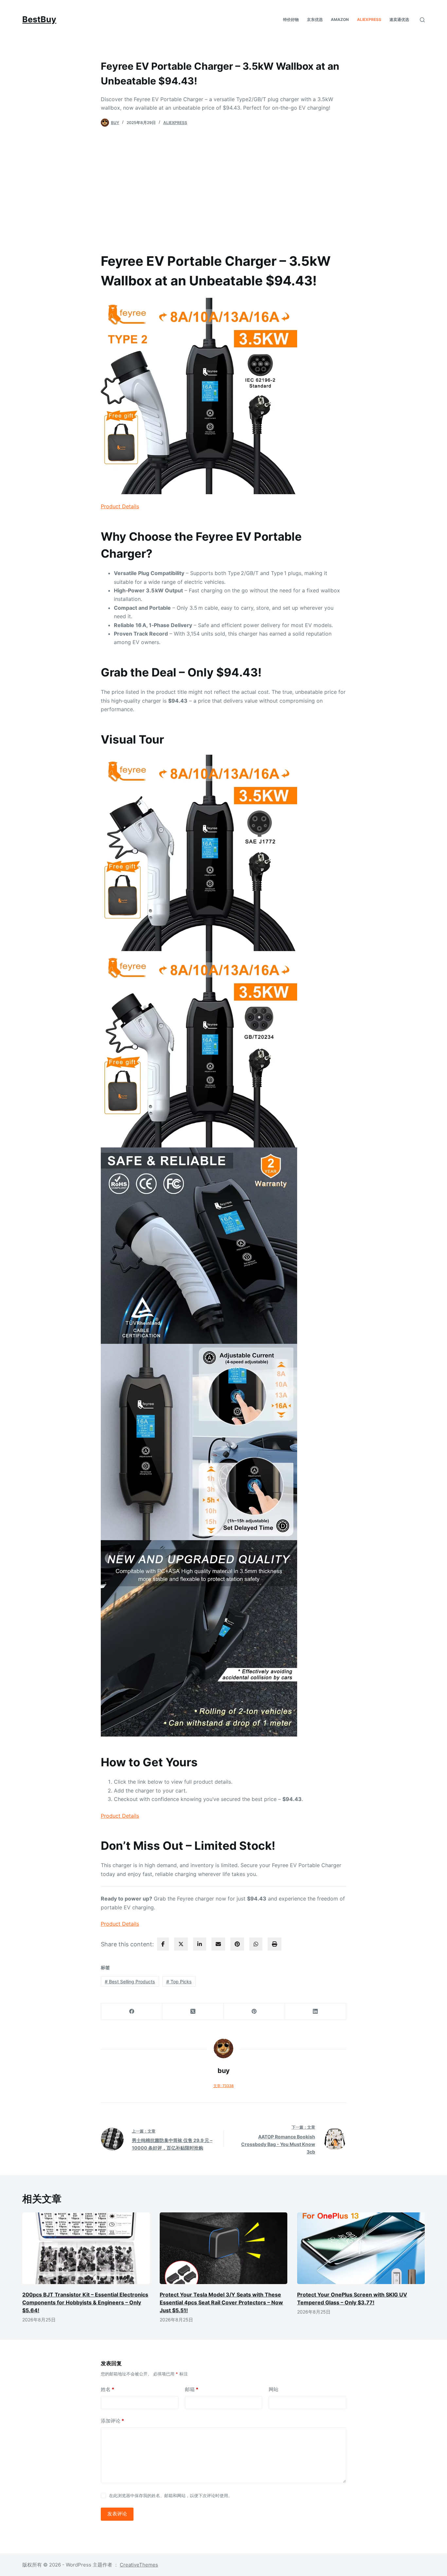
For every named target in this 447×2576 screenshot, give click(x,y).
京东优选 (315, 19)
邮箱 (192, 2389)
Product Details (120, 506)
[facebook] (163, 1944)
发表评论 (117, 2514)
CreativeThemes (139, 2565)
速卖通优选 (399, 19)
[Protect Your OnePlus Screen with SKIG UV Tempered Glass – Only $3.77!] (361, 2248)
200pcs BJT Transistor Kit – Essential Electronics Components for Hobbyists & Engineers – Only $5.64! (85, 2302)
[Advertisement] (223, 186)
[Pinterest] (254, 2012)
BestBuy (39, 19)
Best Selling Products (130, 1982)
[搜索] (422, 20)
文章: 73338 (223, 2086)
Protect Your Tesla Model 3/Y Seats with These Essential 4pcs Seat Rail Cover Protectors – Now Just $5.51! (221, 2302)
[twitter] (181, 1944)
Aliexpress (369, 19)
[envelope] (218, 1944)
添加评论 (112, 2421)
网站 (274, 2389)
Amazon (340, 19)
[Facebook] (132, 2012)
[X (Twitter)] (193, 2012)
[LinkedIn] (316, 2012)
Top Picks (179, 1982)
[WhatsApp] (256, 1944)
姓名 (107, 2389)
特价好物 (291, 19)
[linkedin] (200, 1944)
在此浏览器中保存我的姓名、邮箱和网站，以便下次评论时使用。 (171, 2495)
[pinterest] (237, 1944)
